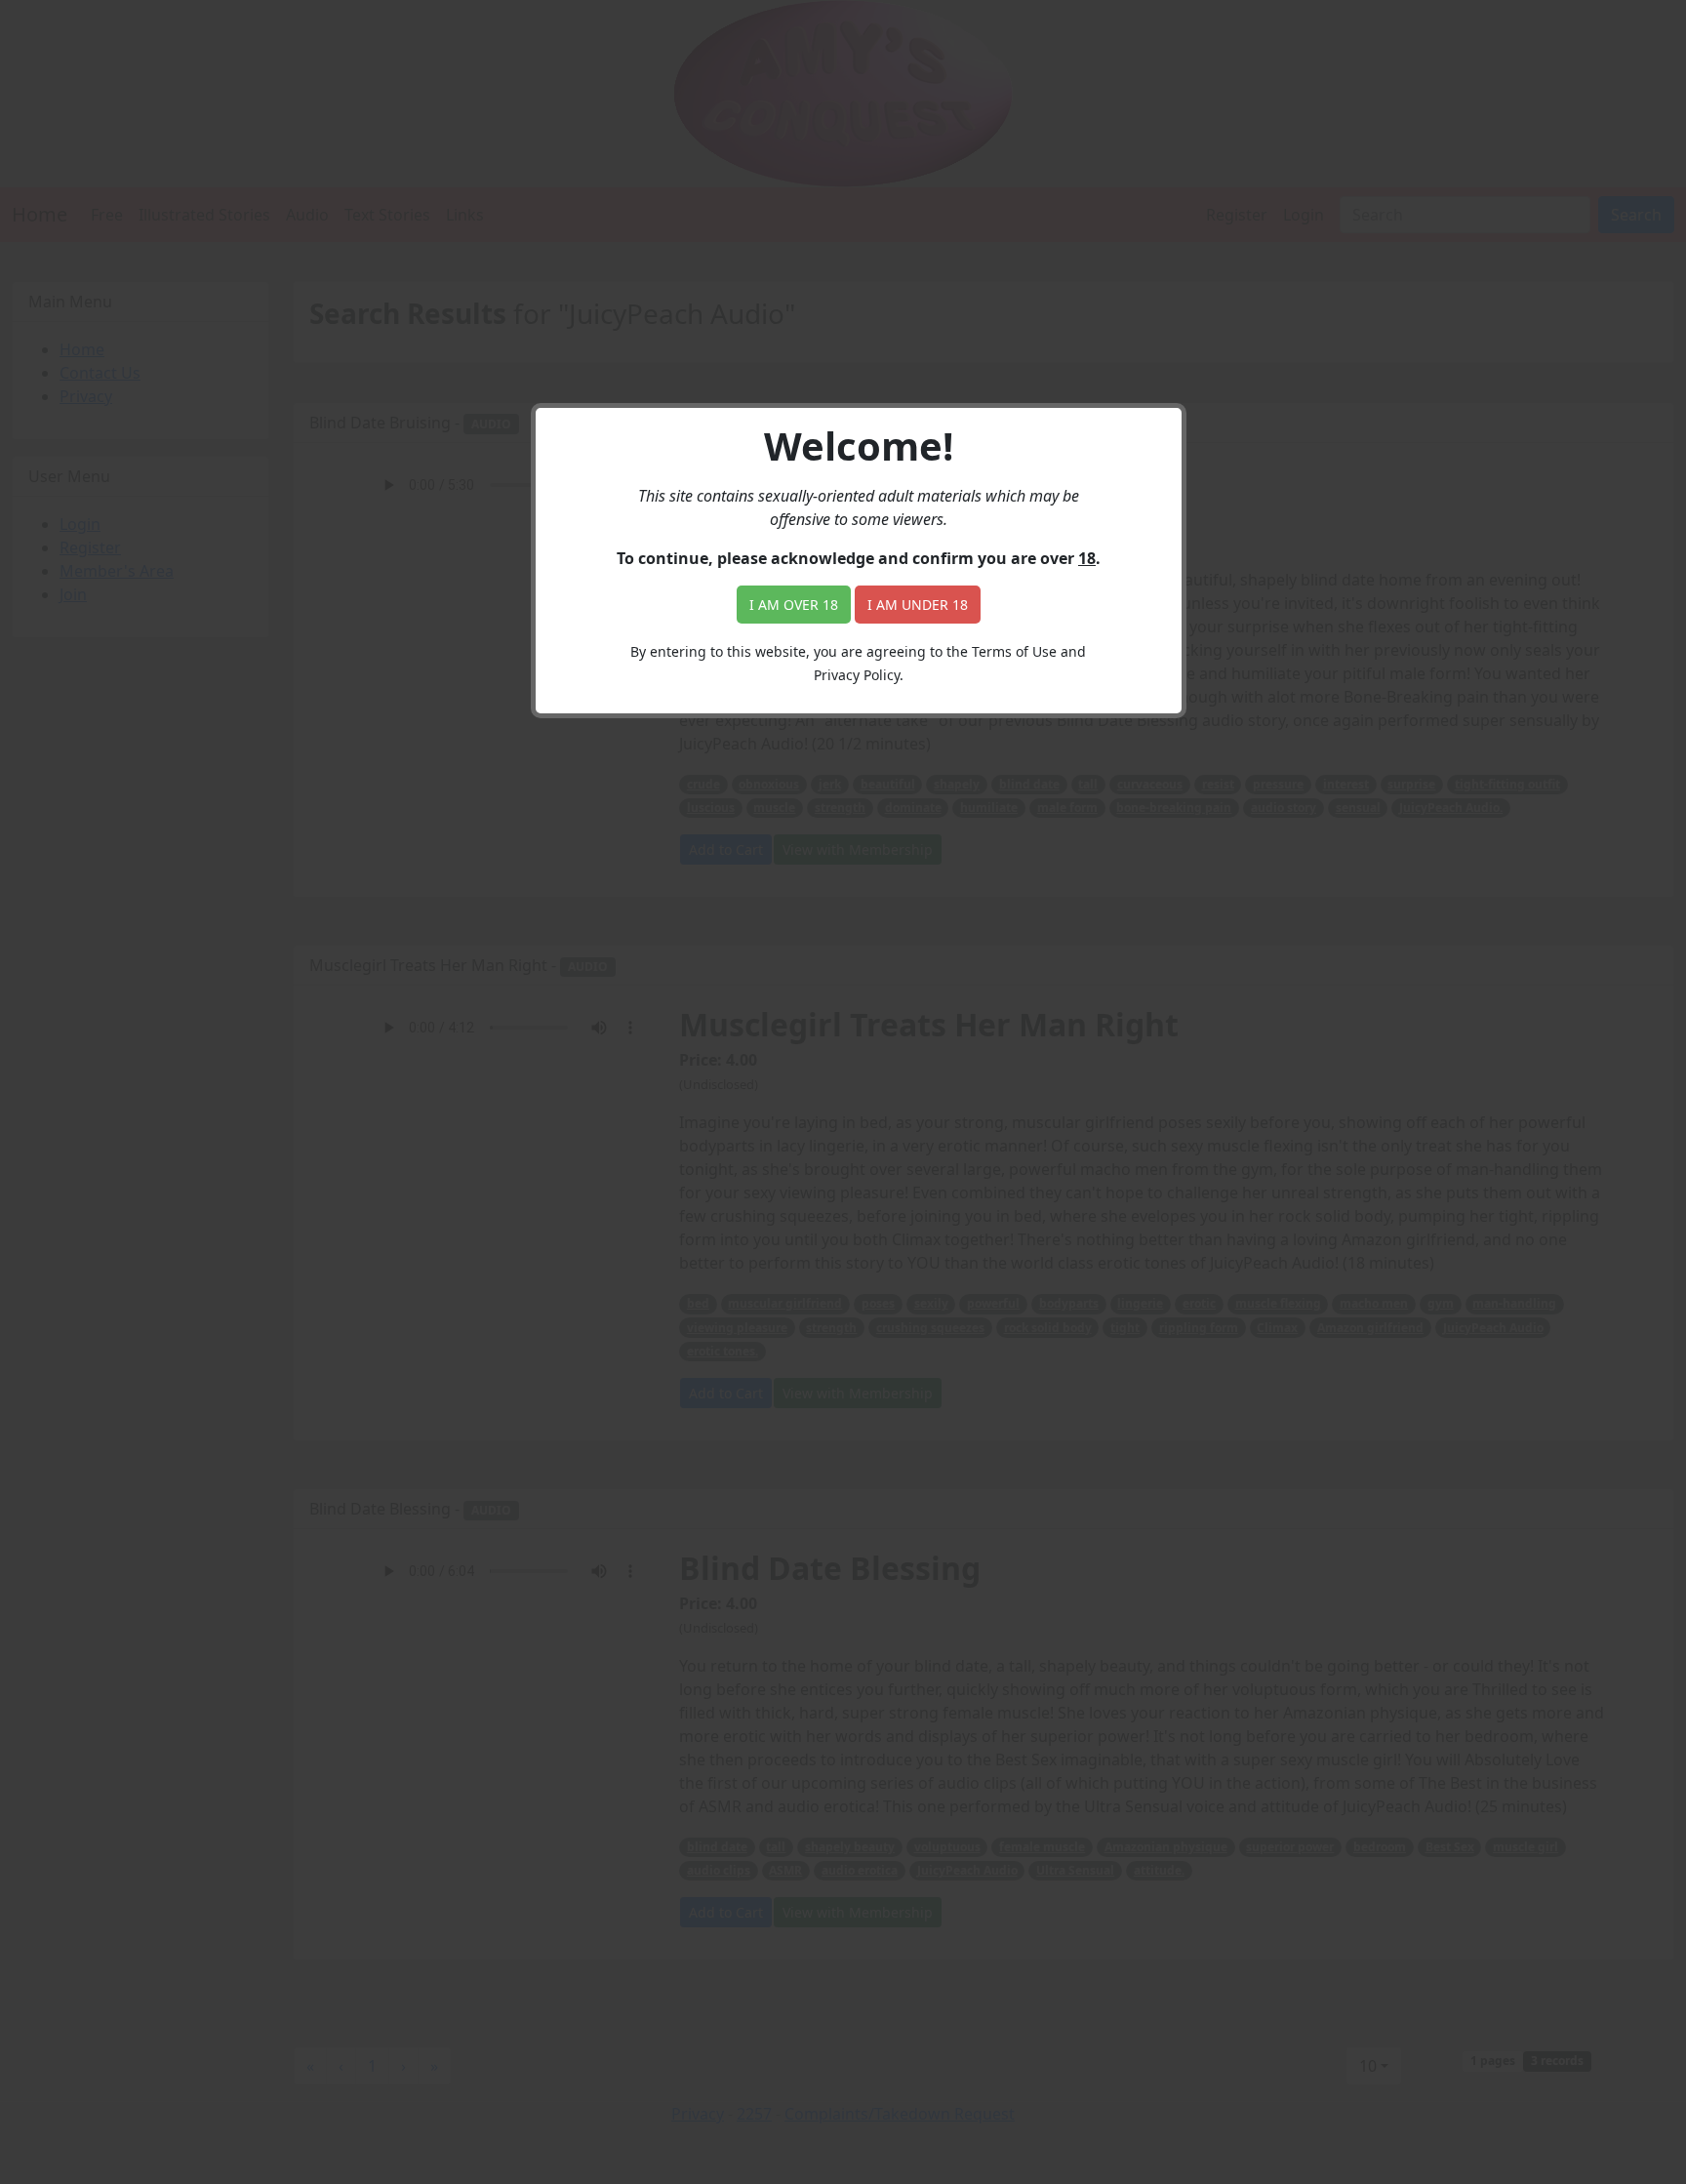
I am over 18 (794, 605)
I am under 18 (918, 605)
